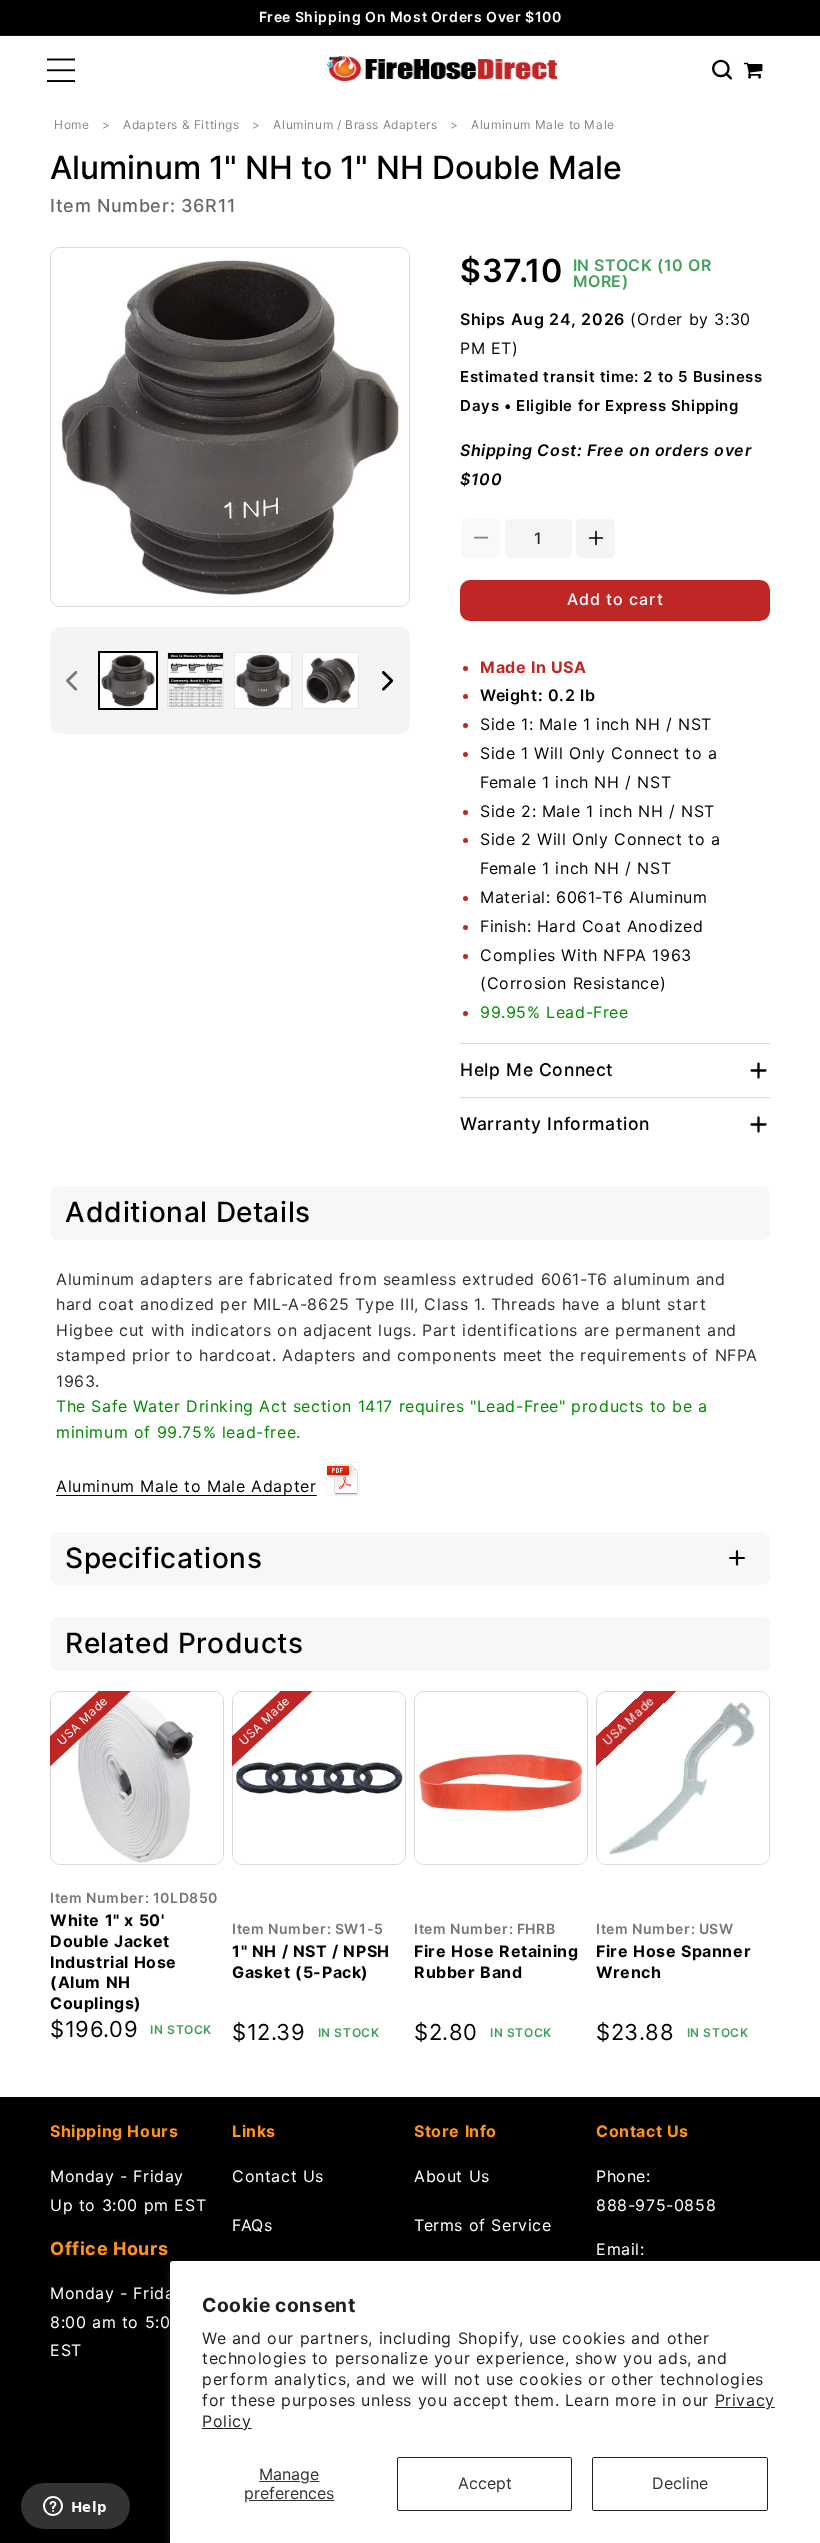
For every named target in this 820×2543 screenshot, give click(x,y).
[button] (61, 70)
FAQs (252, 2225)
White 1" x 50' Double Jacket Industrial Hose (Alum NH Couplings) (113, 1961)
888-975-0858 (656, 2205)
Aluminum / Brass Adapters (355, 124)
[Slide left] (72, 681)
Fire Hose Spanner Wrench (673, 1961)
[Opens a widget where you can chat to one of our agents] (75, 2508)
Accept (485, 2483)
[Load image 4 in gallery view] (331, 681)
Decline (680, 2483)
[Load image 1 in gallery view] (128, 681)
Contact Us (278, 2176)
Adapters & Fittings (181, 124)
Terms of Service (483, 2225)
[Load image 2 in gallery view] (196, 681)
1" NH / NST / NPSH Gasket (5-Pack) (311, 1961)
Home (71, 124)
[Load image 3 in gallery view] (263, 681)
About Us (452, 2176)
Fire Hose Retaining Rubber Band (496, 1961)
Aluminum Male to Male (543, 124)
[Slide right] (388, 681)
